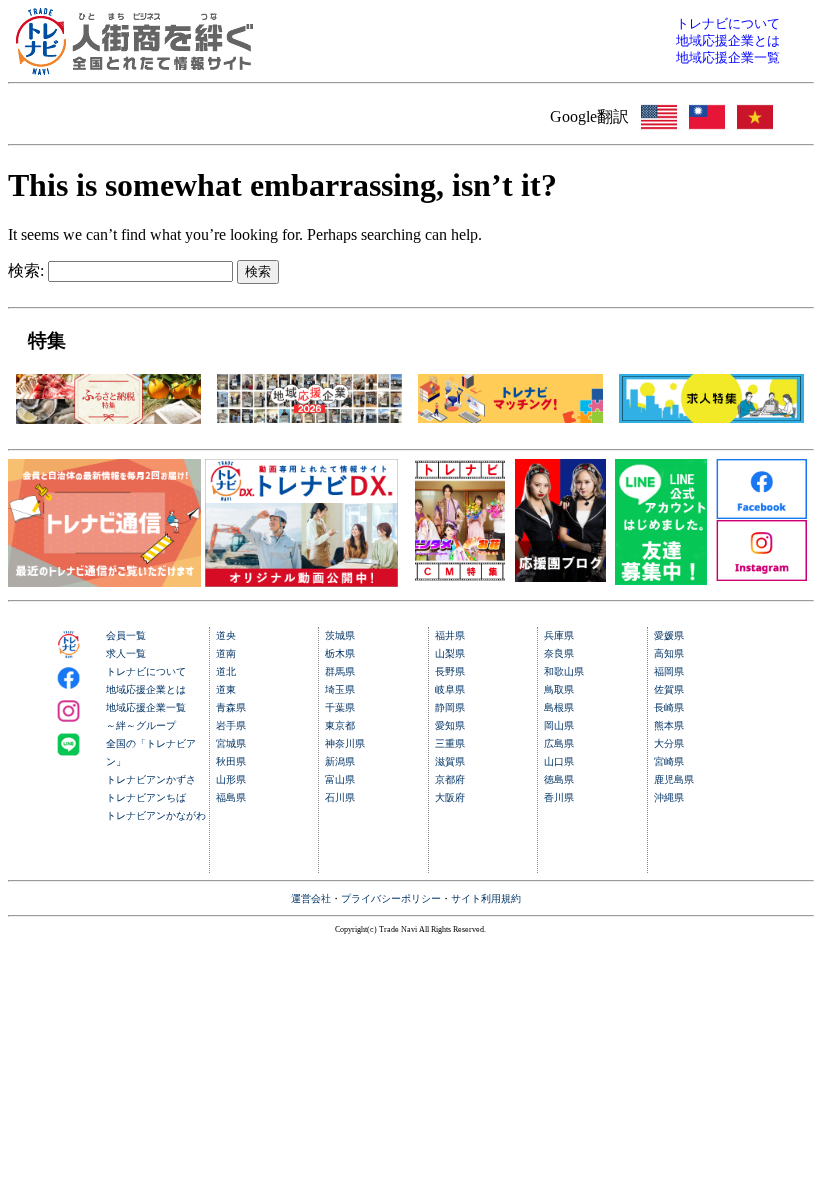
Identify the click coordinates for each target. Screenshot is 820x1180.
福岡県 (669, 671)
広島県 (559, 743)
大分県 (669, 743)
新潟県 (340, 761)
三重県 (450, 743)
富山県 (340, 779)
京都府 (450, 779)
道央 (226, 635)
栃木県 (340, 653)
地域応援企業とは (146, 689)
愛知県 (450, 725)
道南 (226, 653)
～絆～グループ (141, 725)
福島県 (231, 797)
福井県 (450, 635)
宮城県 (231, 743)
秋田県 (231, 761)
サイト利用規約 (486, 898)
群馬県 (340, 671)
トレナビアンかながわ (156, 815)
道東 (226, 689)
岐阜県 (450, 689)
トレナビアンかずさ (151, 779)
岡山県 (559, 725)
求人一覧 (126, 653)
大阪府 (450, 797)
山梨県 (450, 653)
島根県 (559, 707)
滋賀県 (450, 761)
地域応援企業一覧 (146, 707)
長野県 (450, 671)
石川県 (340, 797)
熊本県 (669, 725)
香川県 (559, 797)
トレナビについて (146, 671)
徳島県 (559, 779)
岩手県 (231, 725)
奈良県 (559, 653)
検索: (26, 270)
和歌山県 (564, 671)
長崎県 (669, 707)
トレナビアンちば (146, 797)
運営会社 (311, 898)
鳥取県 (559, 689)
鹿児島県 (674, 779)
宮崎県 (669, 761)
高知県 (669, 653)
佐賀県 (669, 689)
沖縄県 (669, 797)
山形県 (231, 779)
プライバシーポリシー (391, 898)
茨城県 (340, 635)
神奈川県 (345, 743)
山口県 (559, 761)
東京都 (340, 725)
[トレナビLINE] (661, 579)
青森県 (231, 707)
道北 (226, 671)
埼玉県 (340, 689)
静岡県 (450, 707)
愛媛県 (669, 635)
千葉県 (340, 707)
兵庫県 (559, 635)
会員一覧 (126, 635)
